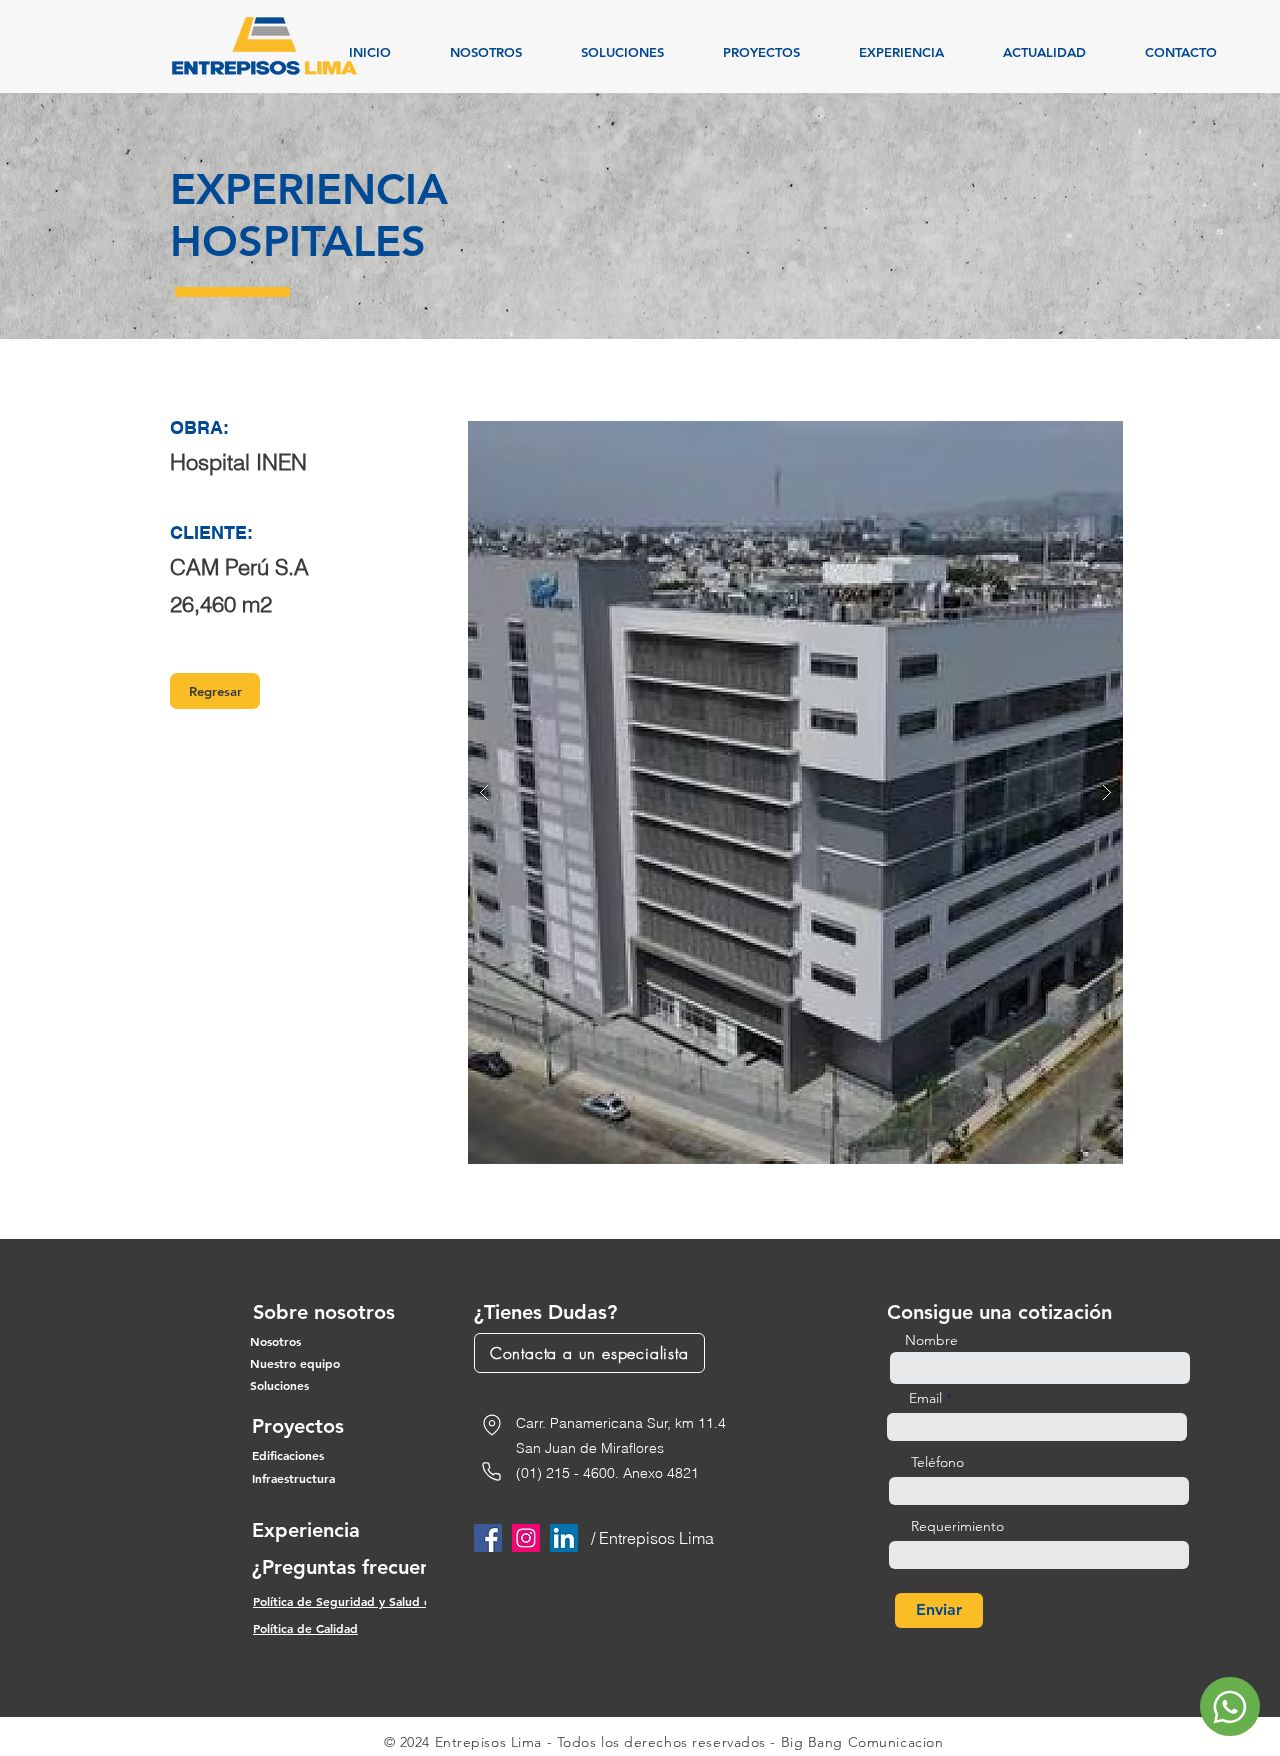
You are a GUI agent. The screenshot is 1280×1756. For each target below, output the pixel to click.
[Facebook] (488, 1538)
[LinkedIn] (564, 1538)
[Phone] (492, 1471)
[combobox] (1039, 1491)
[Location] (492, 1425)
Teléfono (937, 1462)
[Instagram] (526, 1538)
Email (925, 1398)
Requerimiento (957, 1526)
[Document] (1230, 1706)
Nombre (931, 1340)
